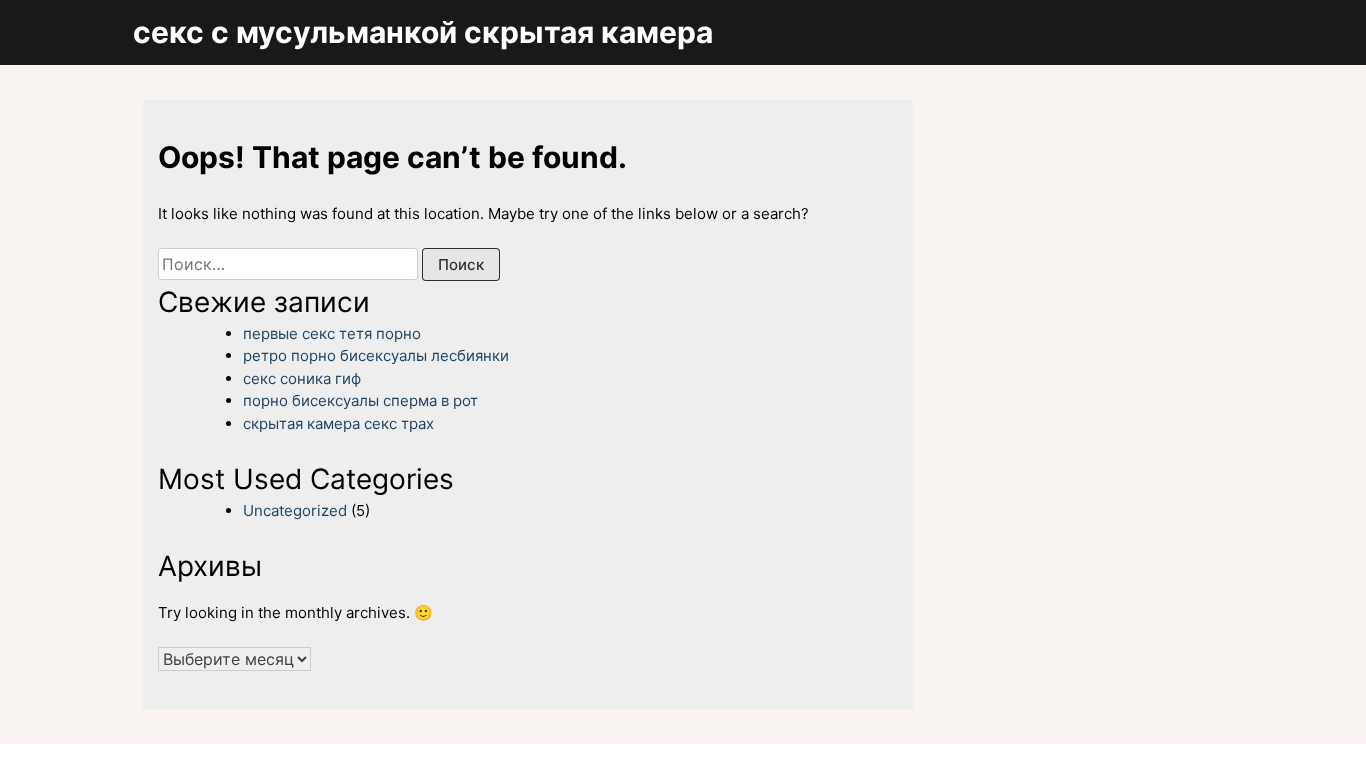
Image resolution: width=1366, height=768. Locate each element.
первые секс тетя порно (332, 333)
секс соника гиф (302, 378)
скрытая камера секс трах (338, 423)
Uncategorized (295, 510)
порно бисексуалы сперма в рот (360, 400)
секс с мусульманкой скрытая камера (423, 32)
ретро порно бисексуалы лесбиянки (376, 355)
